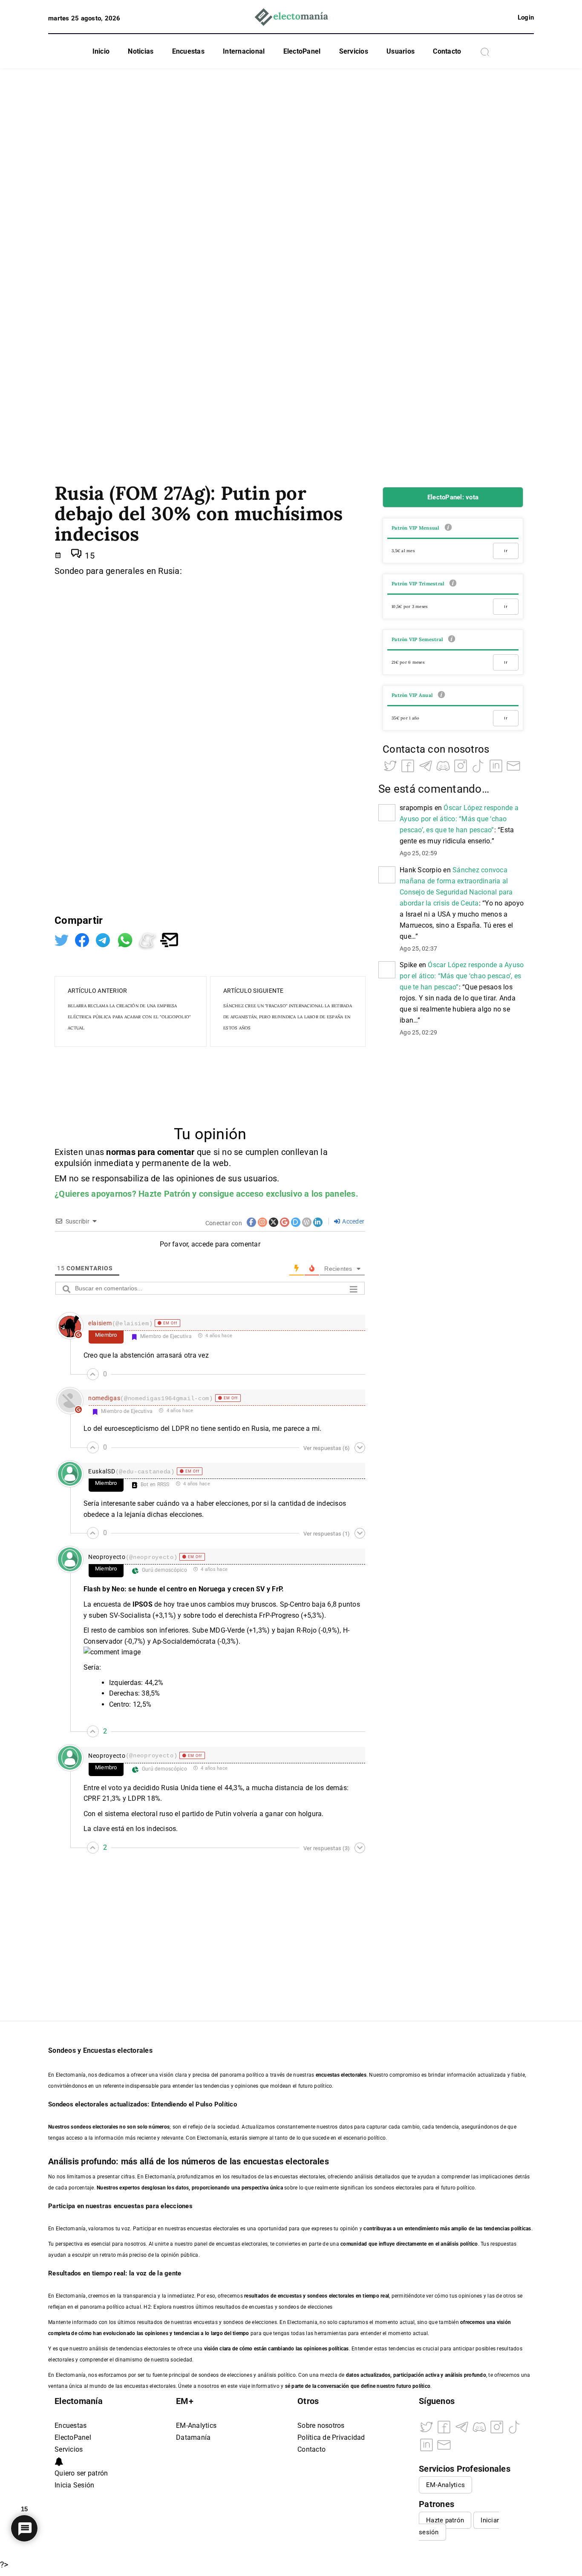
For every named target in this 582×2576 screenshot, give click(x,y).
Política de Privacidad (331, 2437)
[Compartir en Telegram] (104, 939)
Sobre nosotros (321, 2426)
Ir (506, 551)
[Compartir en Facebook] (83, 939)
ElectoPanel (302, 51)
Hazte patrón (445, 2520)
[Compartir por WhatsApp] (126, 939)
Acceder (353, 1221)
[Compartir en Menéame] (149, 939)
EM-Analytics (196, 2426)
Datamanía (193, 2437)
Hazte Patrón (164, 1194)
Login (526, 17)
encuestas (290, 2296)
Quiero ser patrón (81, 2473)
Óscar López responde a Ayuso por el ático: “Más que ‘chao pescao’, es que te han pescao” (459, 819)
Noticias (141, 51)
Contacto (447, 51)
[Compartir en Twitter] (63, 939)
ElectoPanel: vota (453, 497)
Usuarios (400, 51)
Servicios (354, 51)
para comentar (166, 1152)
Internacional (244, 51)
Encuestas (188, 51)
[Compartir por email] (169, 939)
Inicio (101, 51)
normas (122, 1152)
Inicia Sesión (74, 2485)
